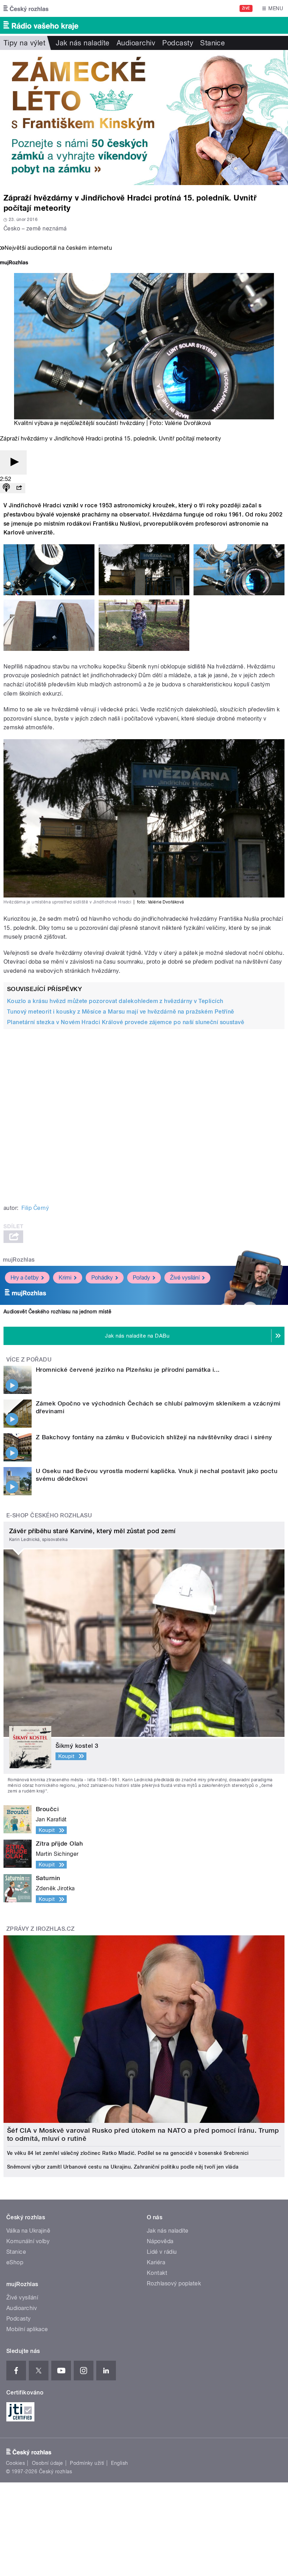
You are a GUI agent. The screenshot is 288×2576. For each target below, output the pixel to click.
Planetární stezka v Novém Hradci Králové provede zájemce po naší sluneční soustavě (126, 1022)
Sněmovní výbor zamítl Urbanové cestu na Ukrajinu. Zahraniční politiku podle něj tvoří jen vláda (123, 2167)
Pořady (141, 1278)
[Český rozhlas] (26, 8)
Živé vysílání (185, 1278)
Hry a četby (25, 1278)
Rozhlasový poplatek (174, 2283)
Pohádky (102, 1278)
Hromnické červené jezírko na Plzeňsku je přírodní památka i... (128, 1370)
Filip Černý (35, 1208)
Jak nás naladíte (83, 43)
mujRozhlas (19, 1260)
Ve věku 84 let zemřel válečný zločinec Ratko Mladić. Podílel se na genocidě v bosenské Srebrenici (128, 2153)
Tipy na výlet (24, 43)
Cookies (15, 2463)
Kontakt (157, 2273)
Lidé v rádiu (162, 2252)
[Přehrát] (13, 462)
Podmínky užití (87, 2463)
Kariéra (156, 2262)
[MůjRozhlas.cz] (14, 263)
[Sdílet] (19, 488)
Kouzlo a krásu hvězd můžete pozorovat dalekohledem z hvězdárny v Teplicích (115, 1001)
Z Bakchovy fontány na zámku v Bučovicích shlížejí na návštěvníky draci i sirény (154, 1437)
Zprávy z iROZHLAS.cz (41, 1929)
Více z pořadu (29, 1360)
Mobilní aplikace (27, 2329)
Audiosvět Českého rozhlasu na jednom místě (57, 1312)
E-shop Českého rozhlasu (49, 1515)
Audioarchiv (136, 43)
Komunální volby (28, 2241)
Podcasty (178, 43)
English (119, 2463)
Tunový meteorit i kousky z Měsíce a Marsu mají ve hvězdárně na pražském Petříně (121, 1012)
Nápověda (160, 2241)
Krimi (65, 1278)
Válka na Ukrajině (28, 2231)
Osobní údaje (48, 2463)
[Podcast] (6, 488)
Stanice (212, 43)
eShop (15, 2262)
